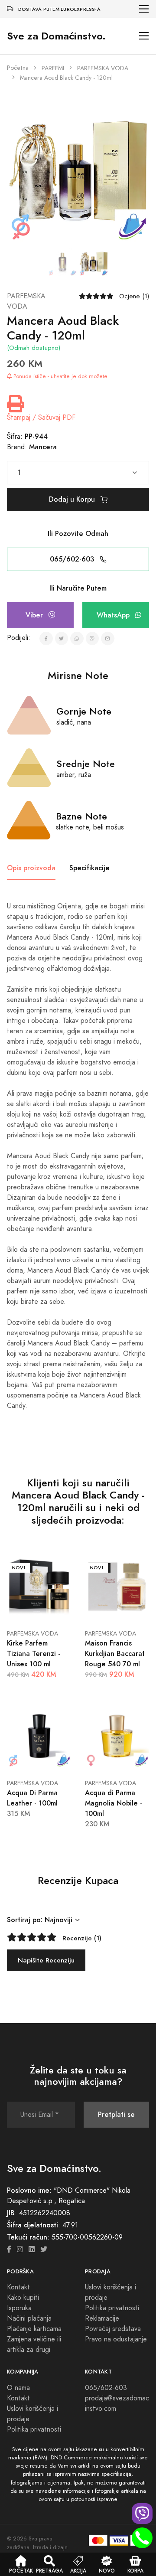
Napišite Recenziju (46, 1960)
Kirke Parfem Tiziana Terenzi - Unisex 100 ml (34, 1654)
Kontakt (18, 2287)
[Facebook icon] (9, 2250)
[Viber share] (93, 638)
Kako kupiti (23, 2298)
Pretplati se (116, 2114)
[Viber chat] (142, 2514)
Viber (35, 615)
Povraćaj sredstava (113, 2329)
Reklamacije (102, 2318)
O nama (18, 2388)
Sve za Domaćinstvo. (56, 36)
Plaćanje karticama (34, 2329)
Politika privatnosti (112, 2308)
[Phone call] (142, 2538)
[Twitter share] (62, 638)
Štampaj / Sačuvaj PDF (41, 418)
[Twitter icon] (44, 2250)
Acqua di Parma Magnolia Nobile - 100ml (114, 1803)
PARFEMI (53, 68)
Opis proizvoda (31, 868)
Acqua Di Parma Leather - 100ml (32, 1798)
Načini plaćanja (29, 2318)
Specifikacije (89, 868)
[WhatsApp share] (77, 638)
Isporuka (19, 2308)
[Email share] (108, 638)
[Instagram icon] (20, 2250)
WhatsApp (114, 615)
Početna (18, 68)
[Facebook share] (46, 638)
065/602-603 (73, 559)
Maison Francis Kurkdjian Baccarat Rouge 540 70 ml (115, 1654)
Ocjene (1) (134, 296)
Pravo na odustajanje (116, 2339)
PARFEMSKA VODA (103, 68)
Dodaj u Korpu (73, 499)
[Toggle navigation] (144, 9)
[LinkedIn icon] (32, 2250)
